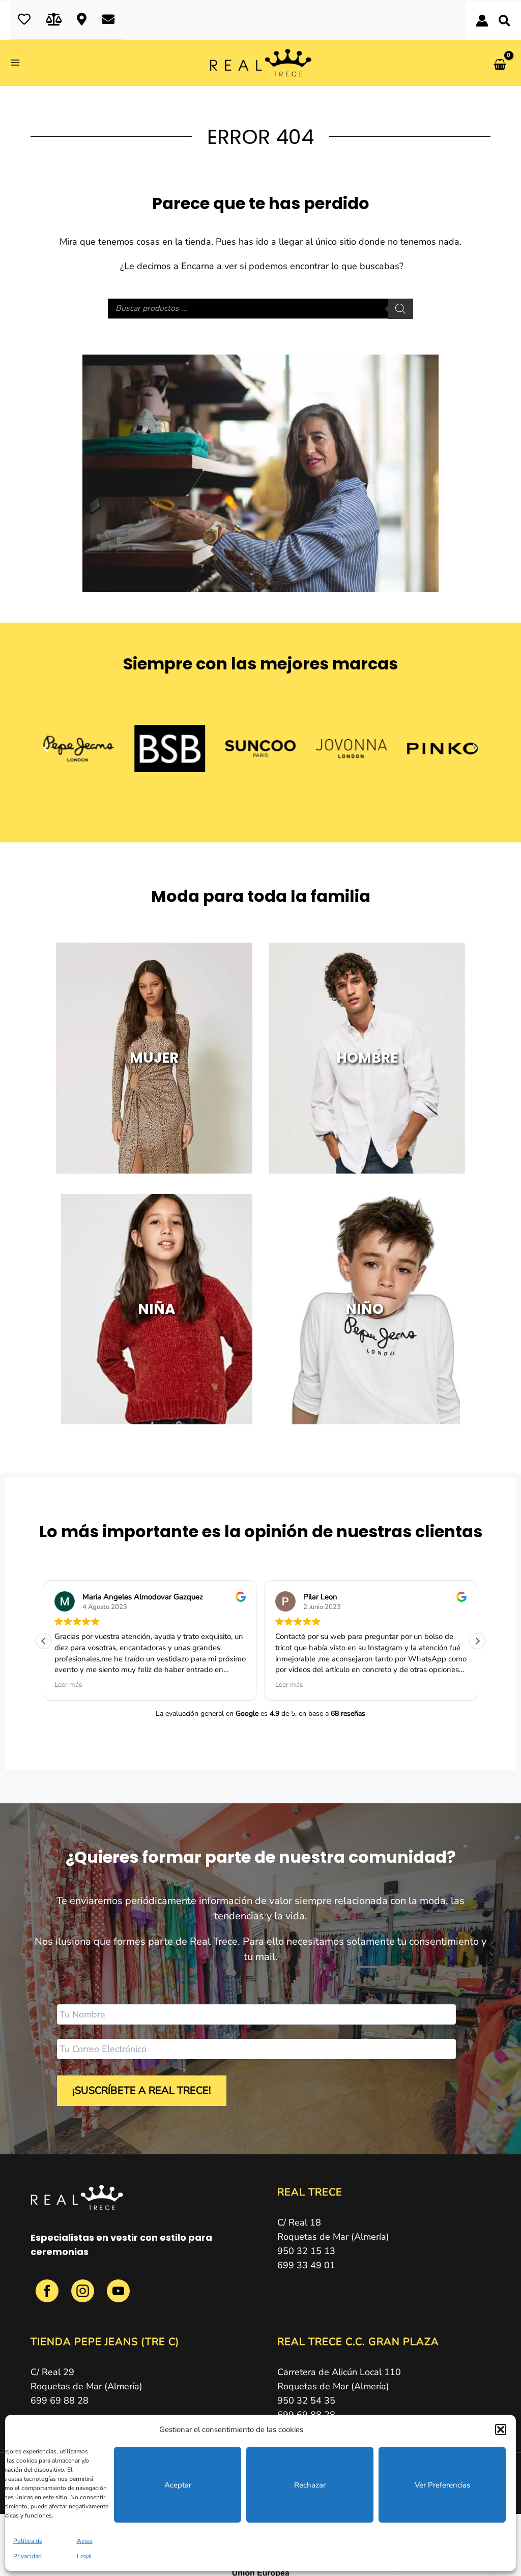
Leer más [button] (68, 1685)
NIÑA (157, 1309)
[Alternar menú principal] (19, 63)
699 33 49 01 (306, 2265)
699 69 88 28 (60, 2401)
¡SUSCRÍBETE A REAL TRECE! (142, 2090)
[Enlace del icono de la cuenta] (482, 21)
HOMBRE (367, 1058)
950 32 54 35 (306, 2401)
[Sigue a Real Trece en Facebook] (48, 2297)
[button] (501, 2429)
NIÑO (364, 1309)
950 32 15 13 (306, 2251)
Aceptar (178, 2485)
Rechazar (310, 2485)
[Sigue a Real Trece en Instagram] (84, 2297)
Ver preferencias (442, 2485)
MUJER (154, 1058)
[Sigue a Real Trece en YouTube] (118, 2297)
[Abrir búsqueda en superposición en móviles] (260, 309)
